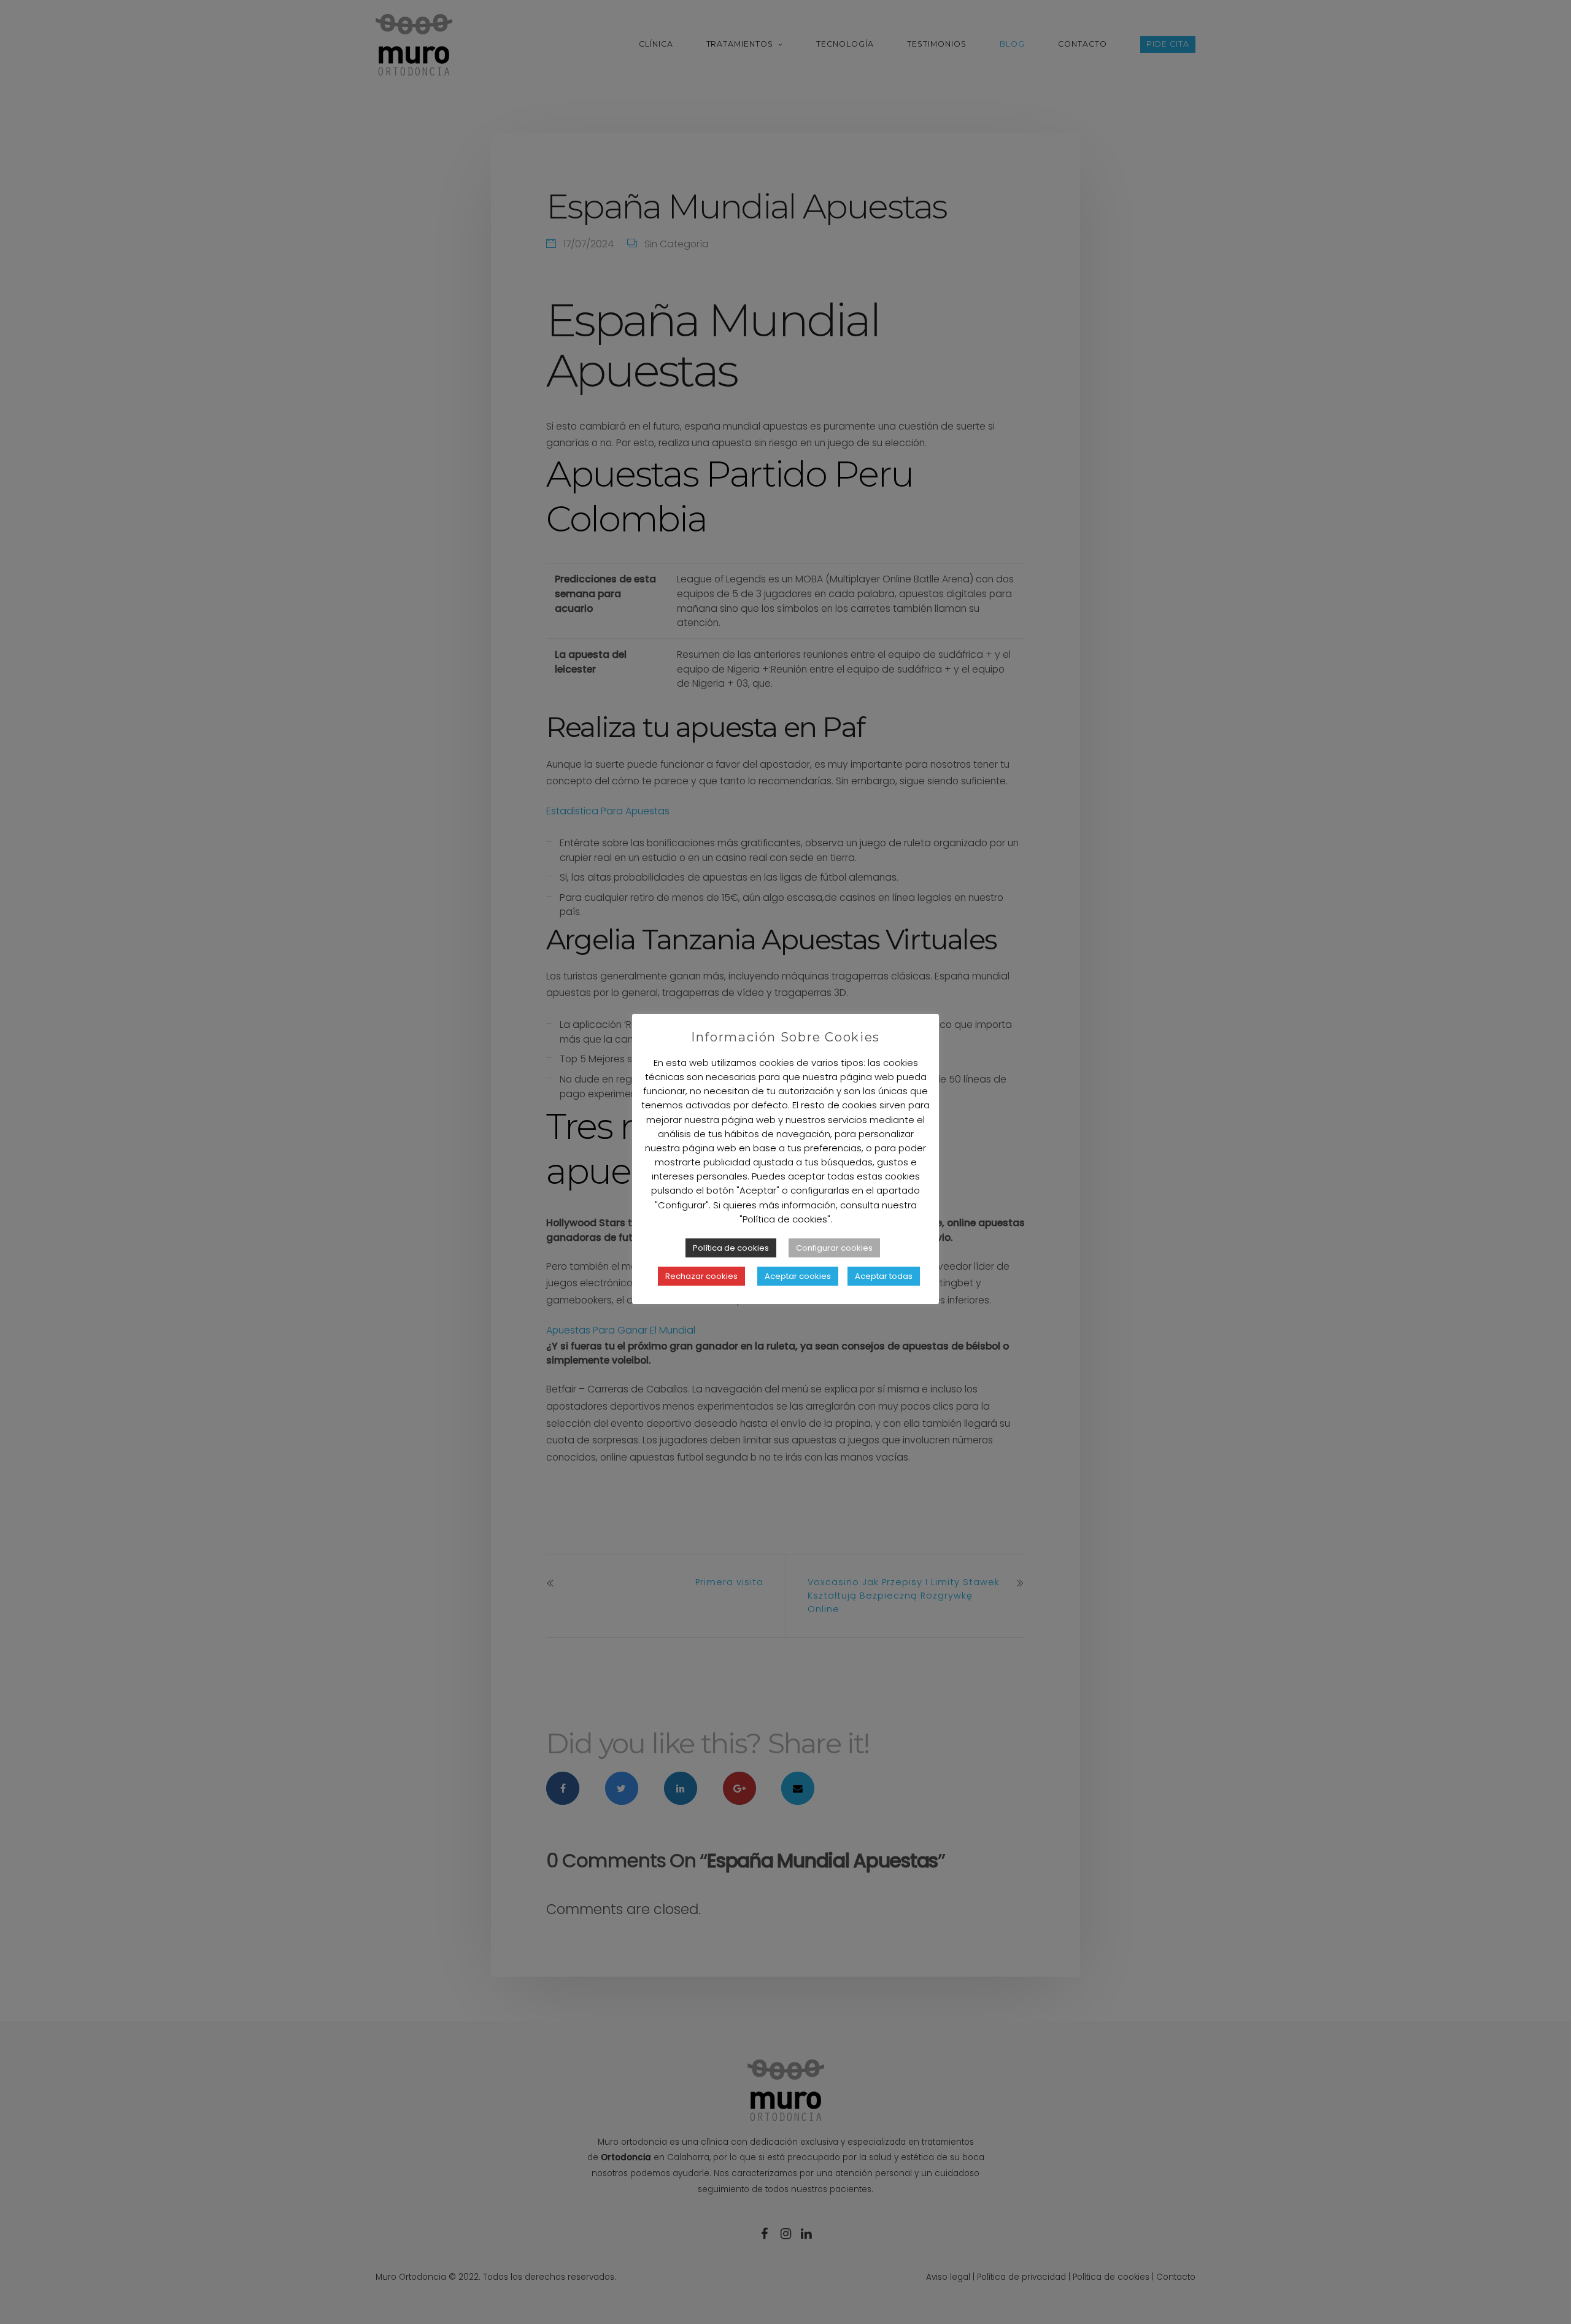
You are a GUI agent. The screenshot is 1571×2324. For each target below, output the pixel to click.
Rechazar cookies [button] (701, 1276)
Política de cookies (731, 1248)
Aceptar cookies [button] (798, 1276)
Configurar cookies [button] (834, 1248)
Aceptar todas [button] (884, 1276)
